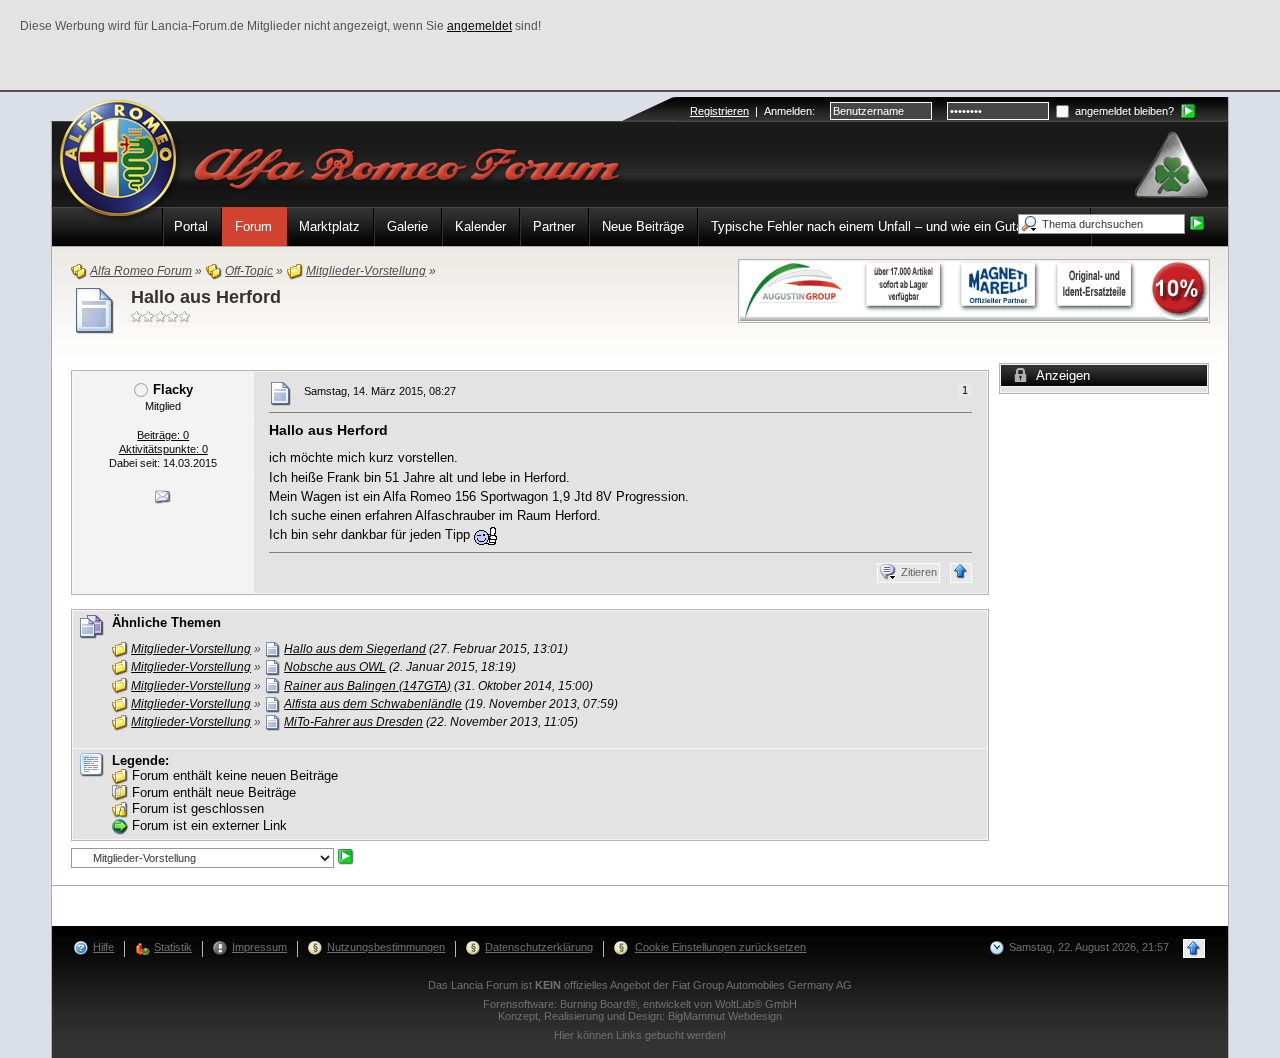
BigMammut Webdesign (725, 1016)
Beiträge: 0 (163, 435)
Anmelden (788, 111)
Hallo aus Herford (206, 297)
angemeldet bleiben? (1123, 111)
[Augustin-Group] (974, 289)
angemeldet (479, 26)
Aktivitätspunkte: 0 (163, 449)
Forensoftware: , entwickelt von (640, 1004)
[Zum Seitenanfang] (961, 573)
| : (752, 111)
